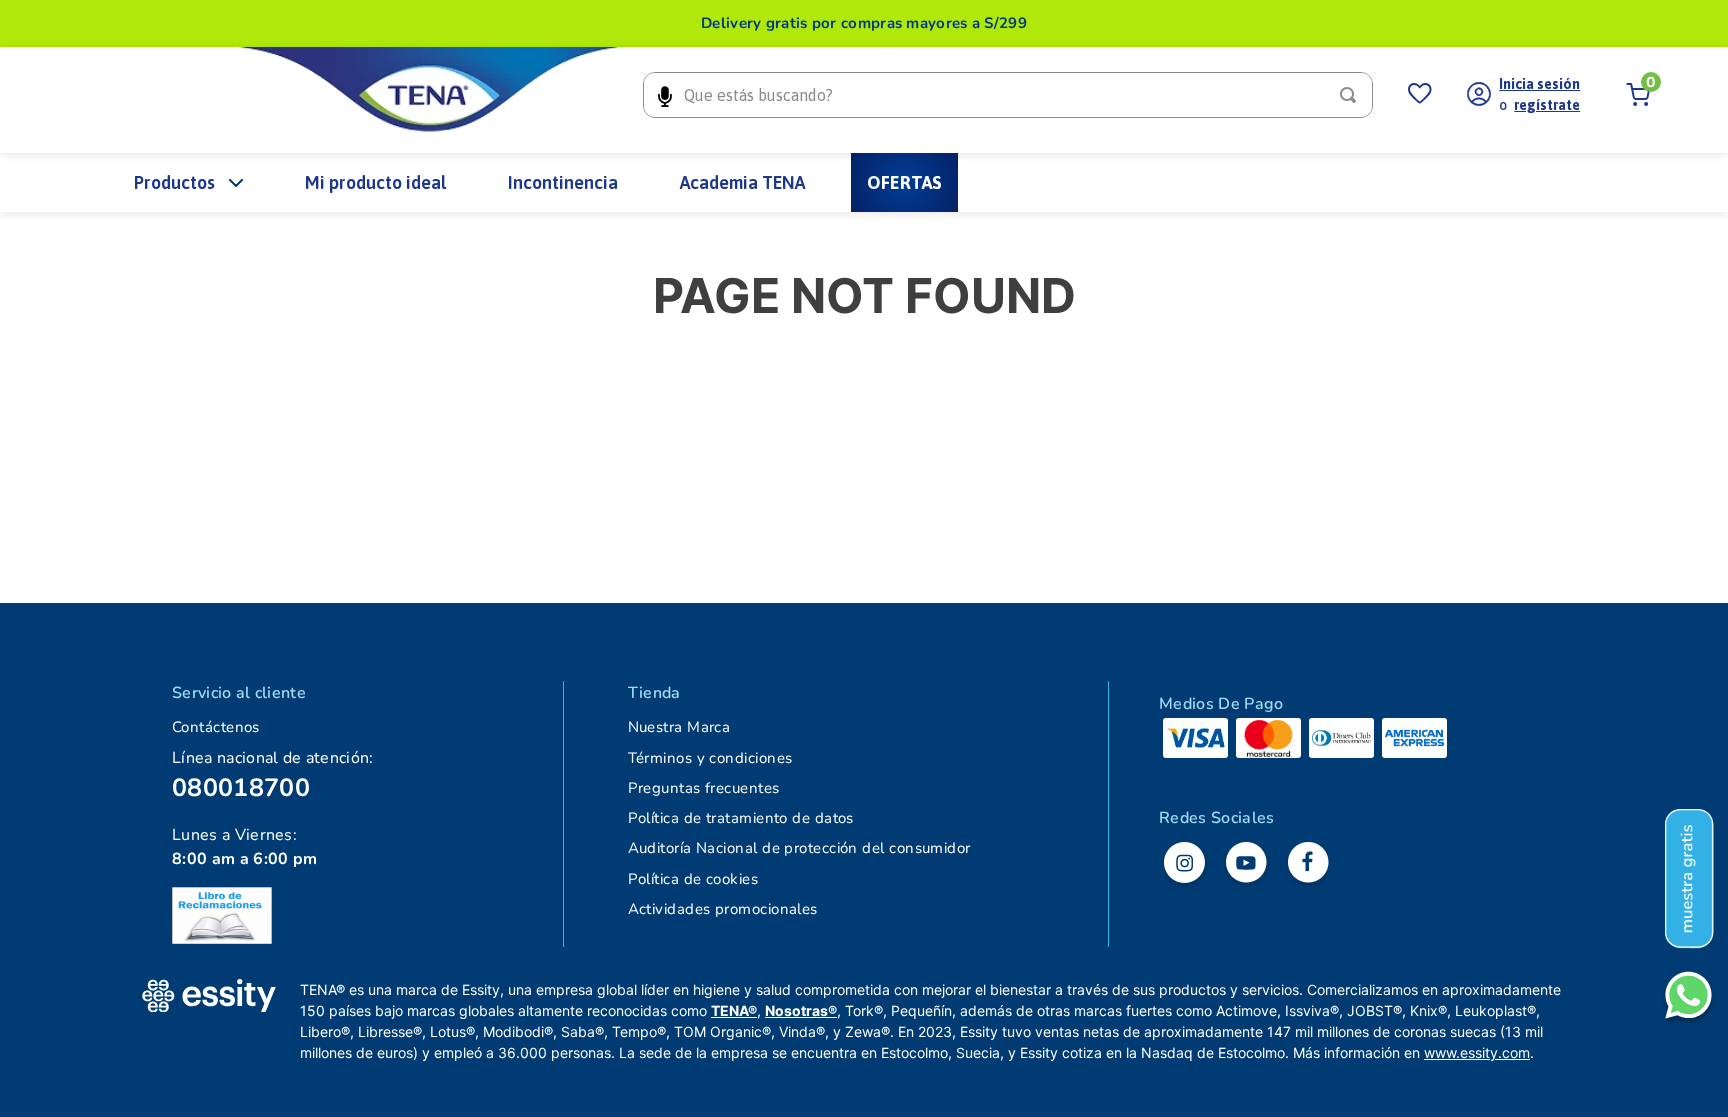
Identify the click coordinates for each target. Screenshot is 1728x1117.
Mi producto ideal (375, 182)
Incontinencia (563, 182)
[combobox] (1008, 95)
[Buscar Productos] (1352, 95)
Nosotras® (801, 1010)
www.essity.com (1477, 1052)
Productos (174, 182)
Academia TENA (742, 182)
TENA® (734, 1010)
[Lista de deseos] (1420, 95)
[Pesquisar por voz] (664, 95)
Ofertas (904, 182)
